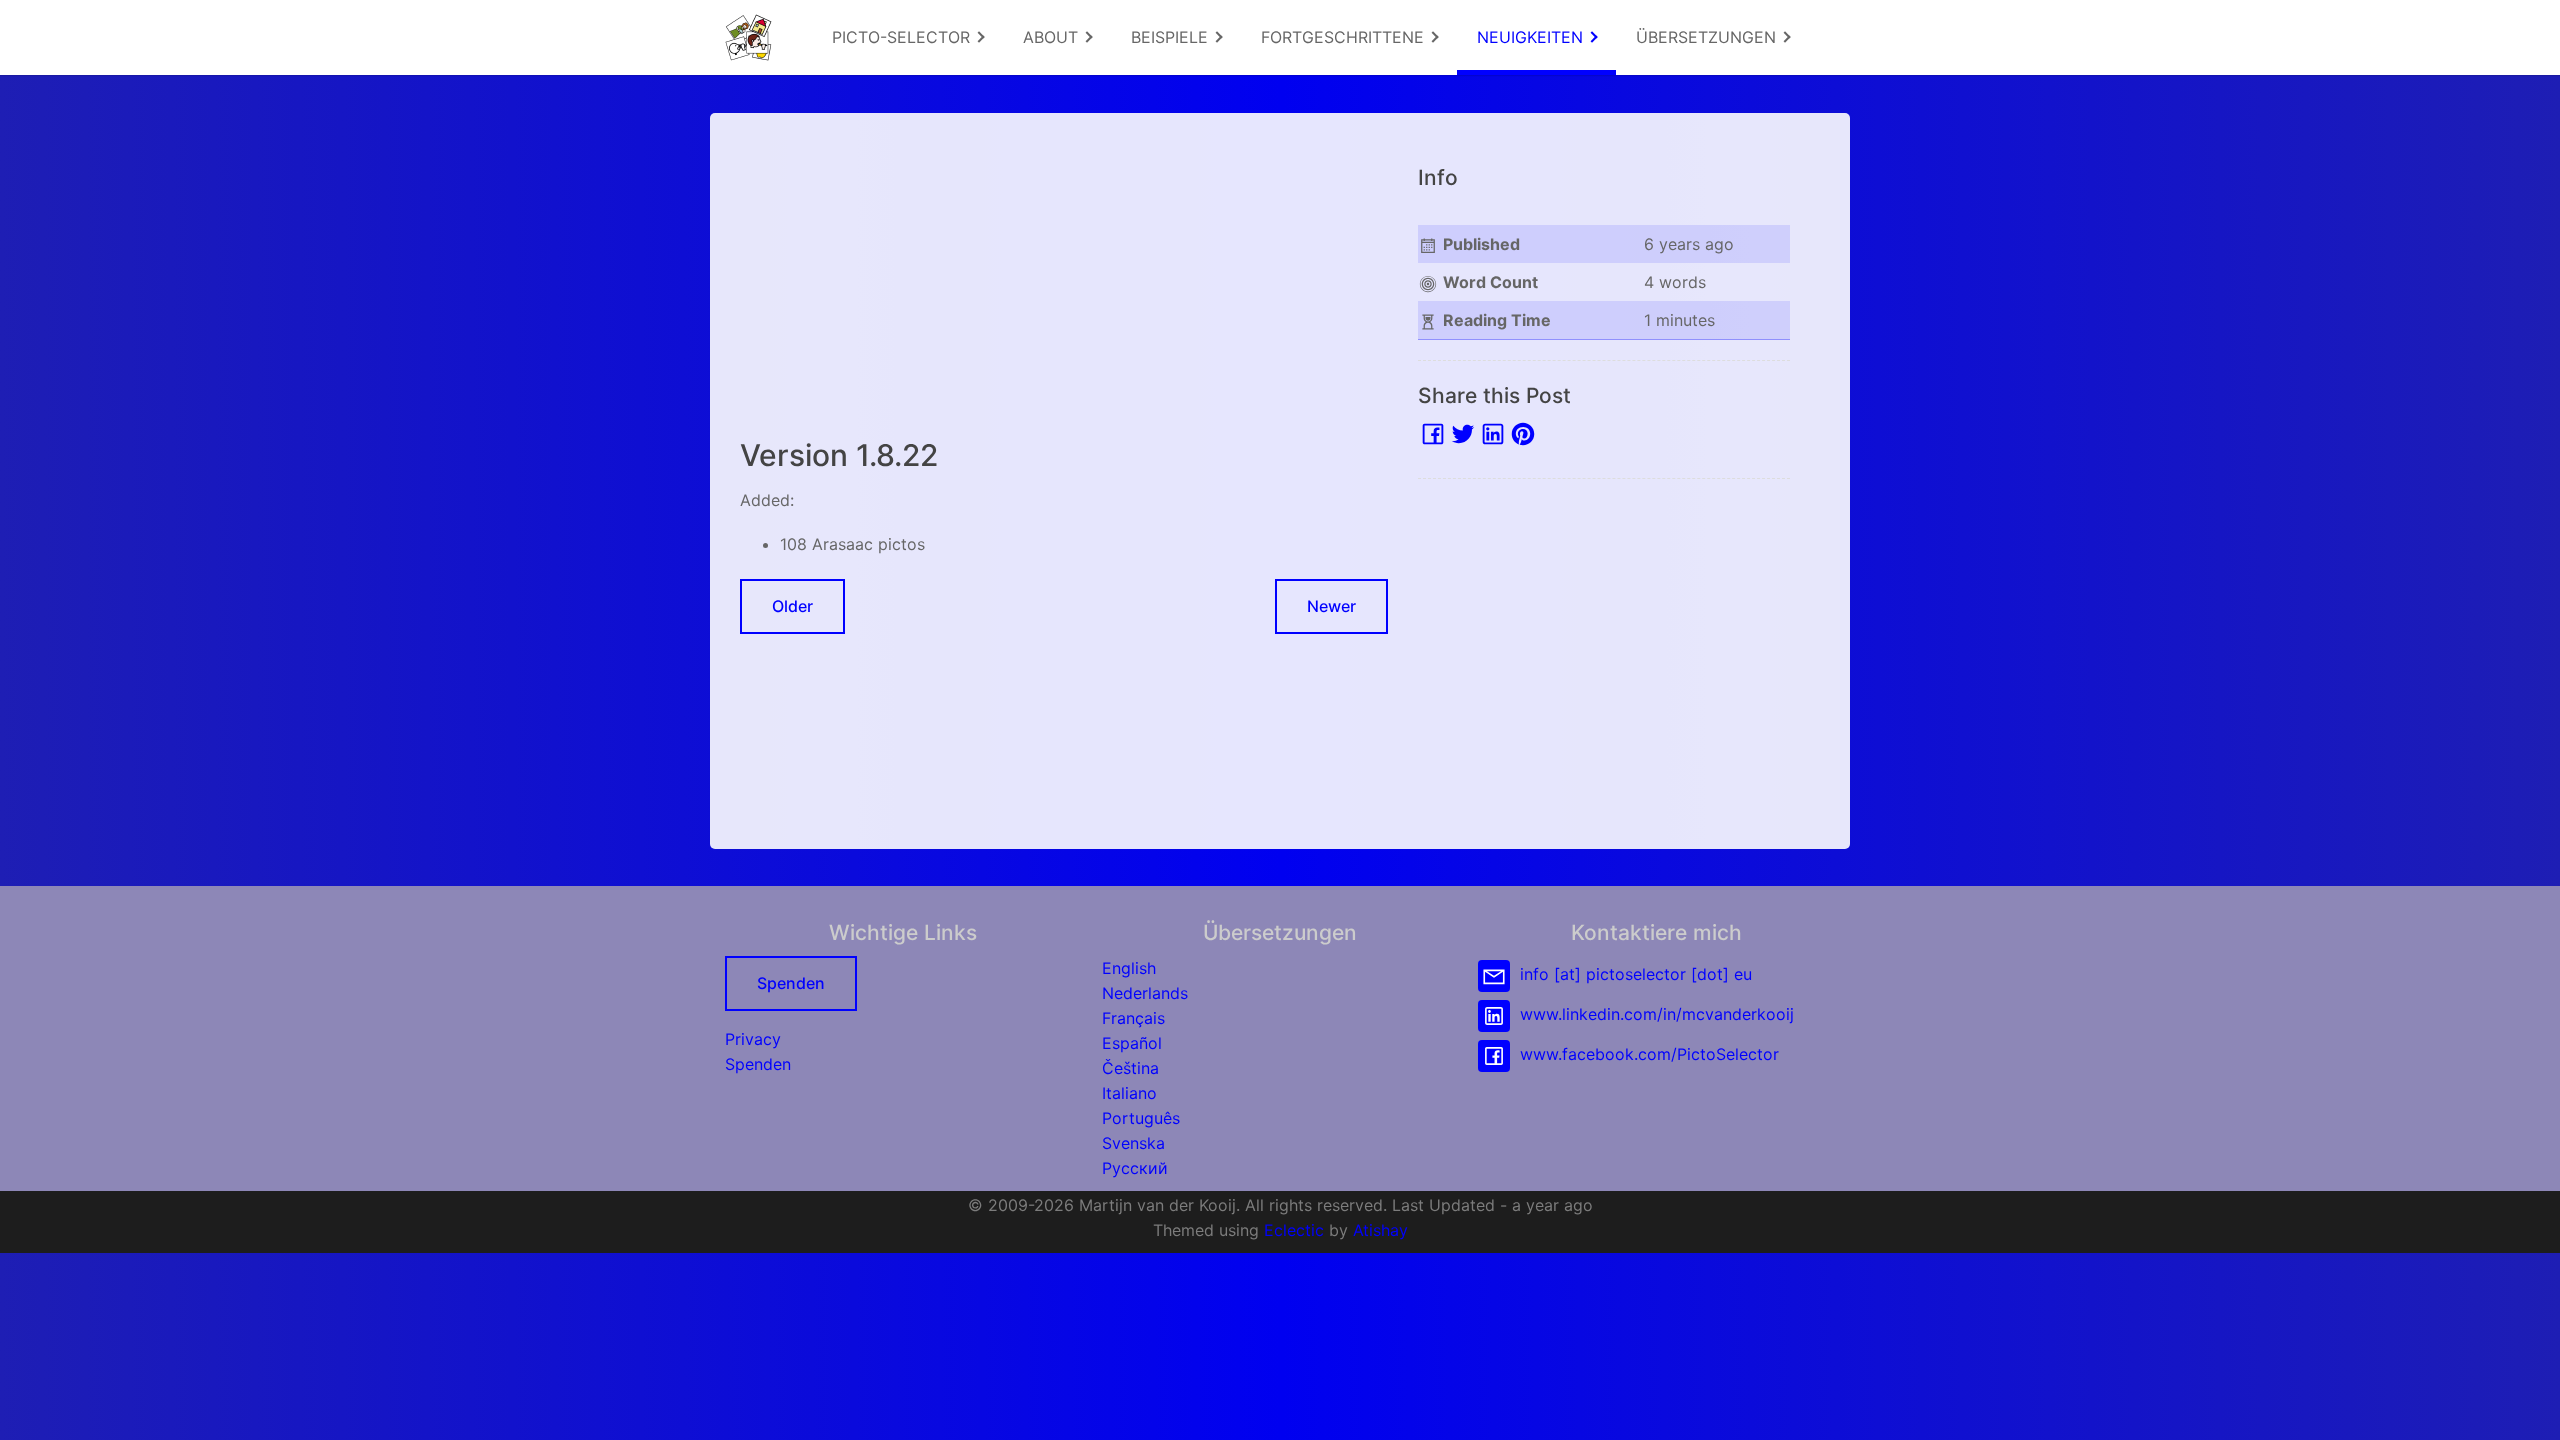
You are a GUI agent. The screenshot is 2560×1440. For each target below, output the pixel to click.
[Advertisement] (1064, 283)
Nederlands (1145, 993)
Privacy (753, 1039)
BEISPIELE (1172, 37)
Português (1141, 1118)
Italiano (1129, 1093)
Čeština (1130, 1068)
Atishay (1380, 1230)
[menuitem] (907, 37)
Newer (1331, 606)
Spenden (791, 983)
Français (1133, 1018)
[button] (2525, 1405)
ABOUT (1053, 37)
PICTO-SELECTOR (903, 37)
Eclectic (1294, 1230)
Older (792, 606)
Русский (1135, 1168)
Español (1132, 1043)
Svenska (1133, 1143)
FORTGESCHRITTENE (1345, 37)
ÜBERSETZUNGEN (1708, 37)
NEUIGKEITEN (1532, 37)
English (1129, 968)
